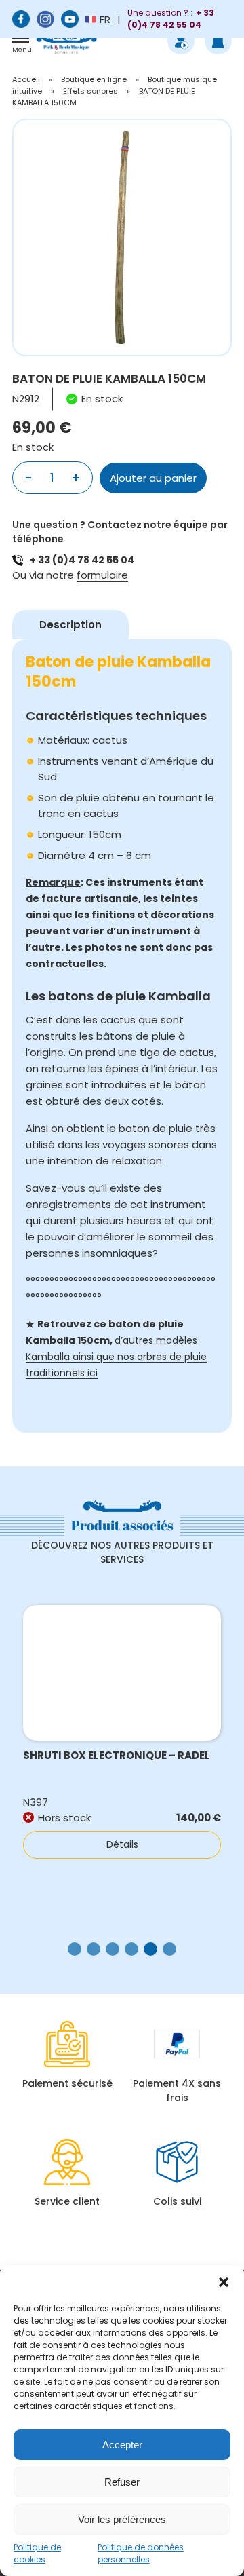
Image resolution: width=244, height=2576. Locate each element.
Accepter (122, 2445)
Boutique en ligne (94, 79)
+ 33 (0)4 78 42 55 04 (82, 560)
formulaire (102, 575)
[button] (224, 2282)
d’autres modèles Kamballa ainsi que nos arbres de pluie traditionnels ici (116, 1357)
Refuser (122, 2482)
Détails (122, 1844)
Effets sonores (90, 91)
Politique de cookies (37, 2553)
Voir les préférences (122, 2519)
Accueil (26, 79)
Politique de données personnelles (141, 2553)
